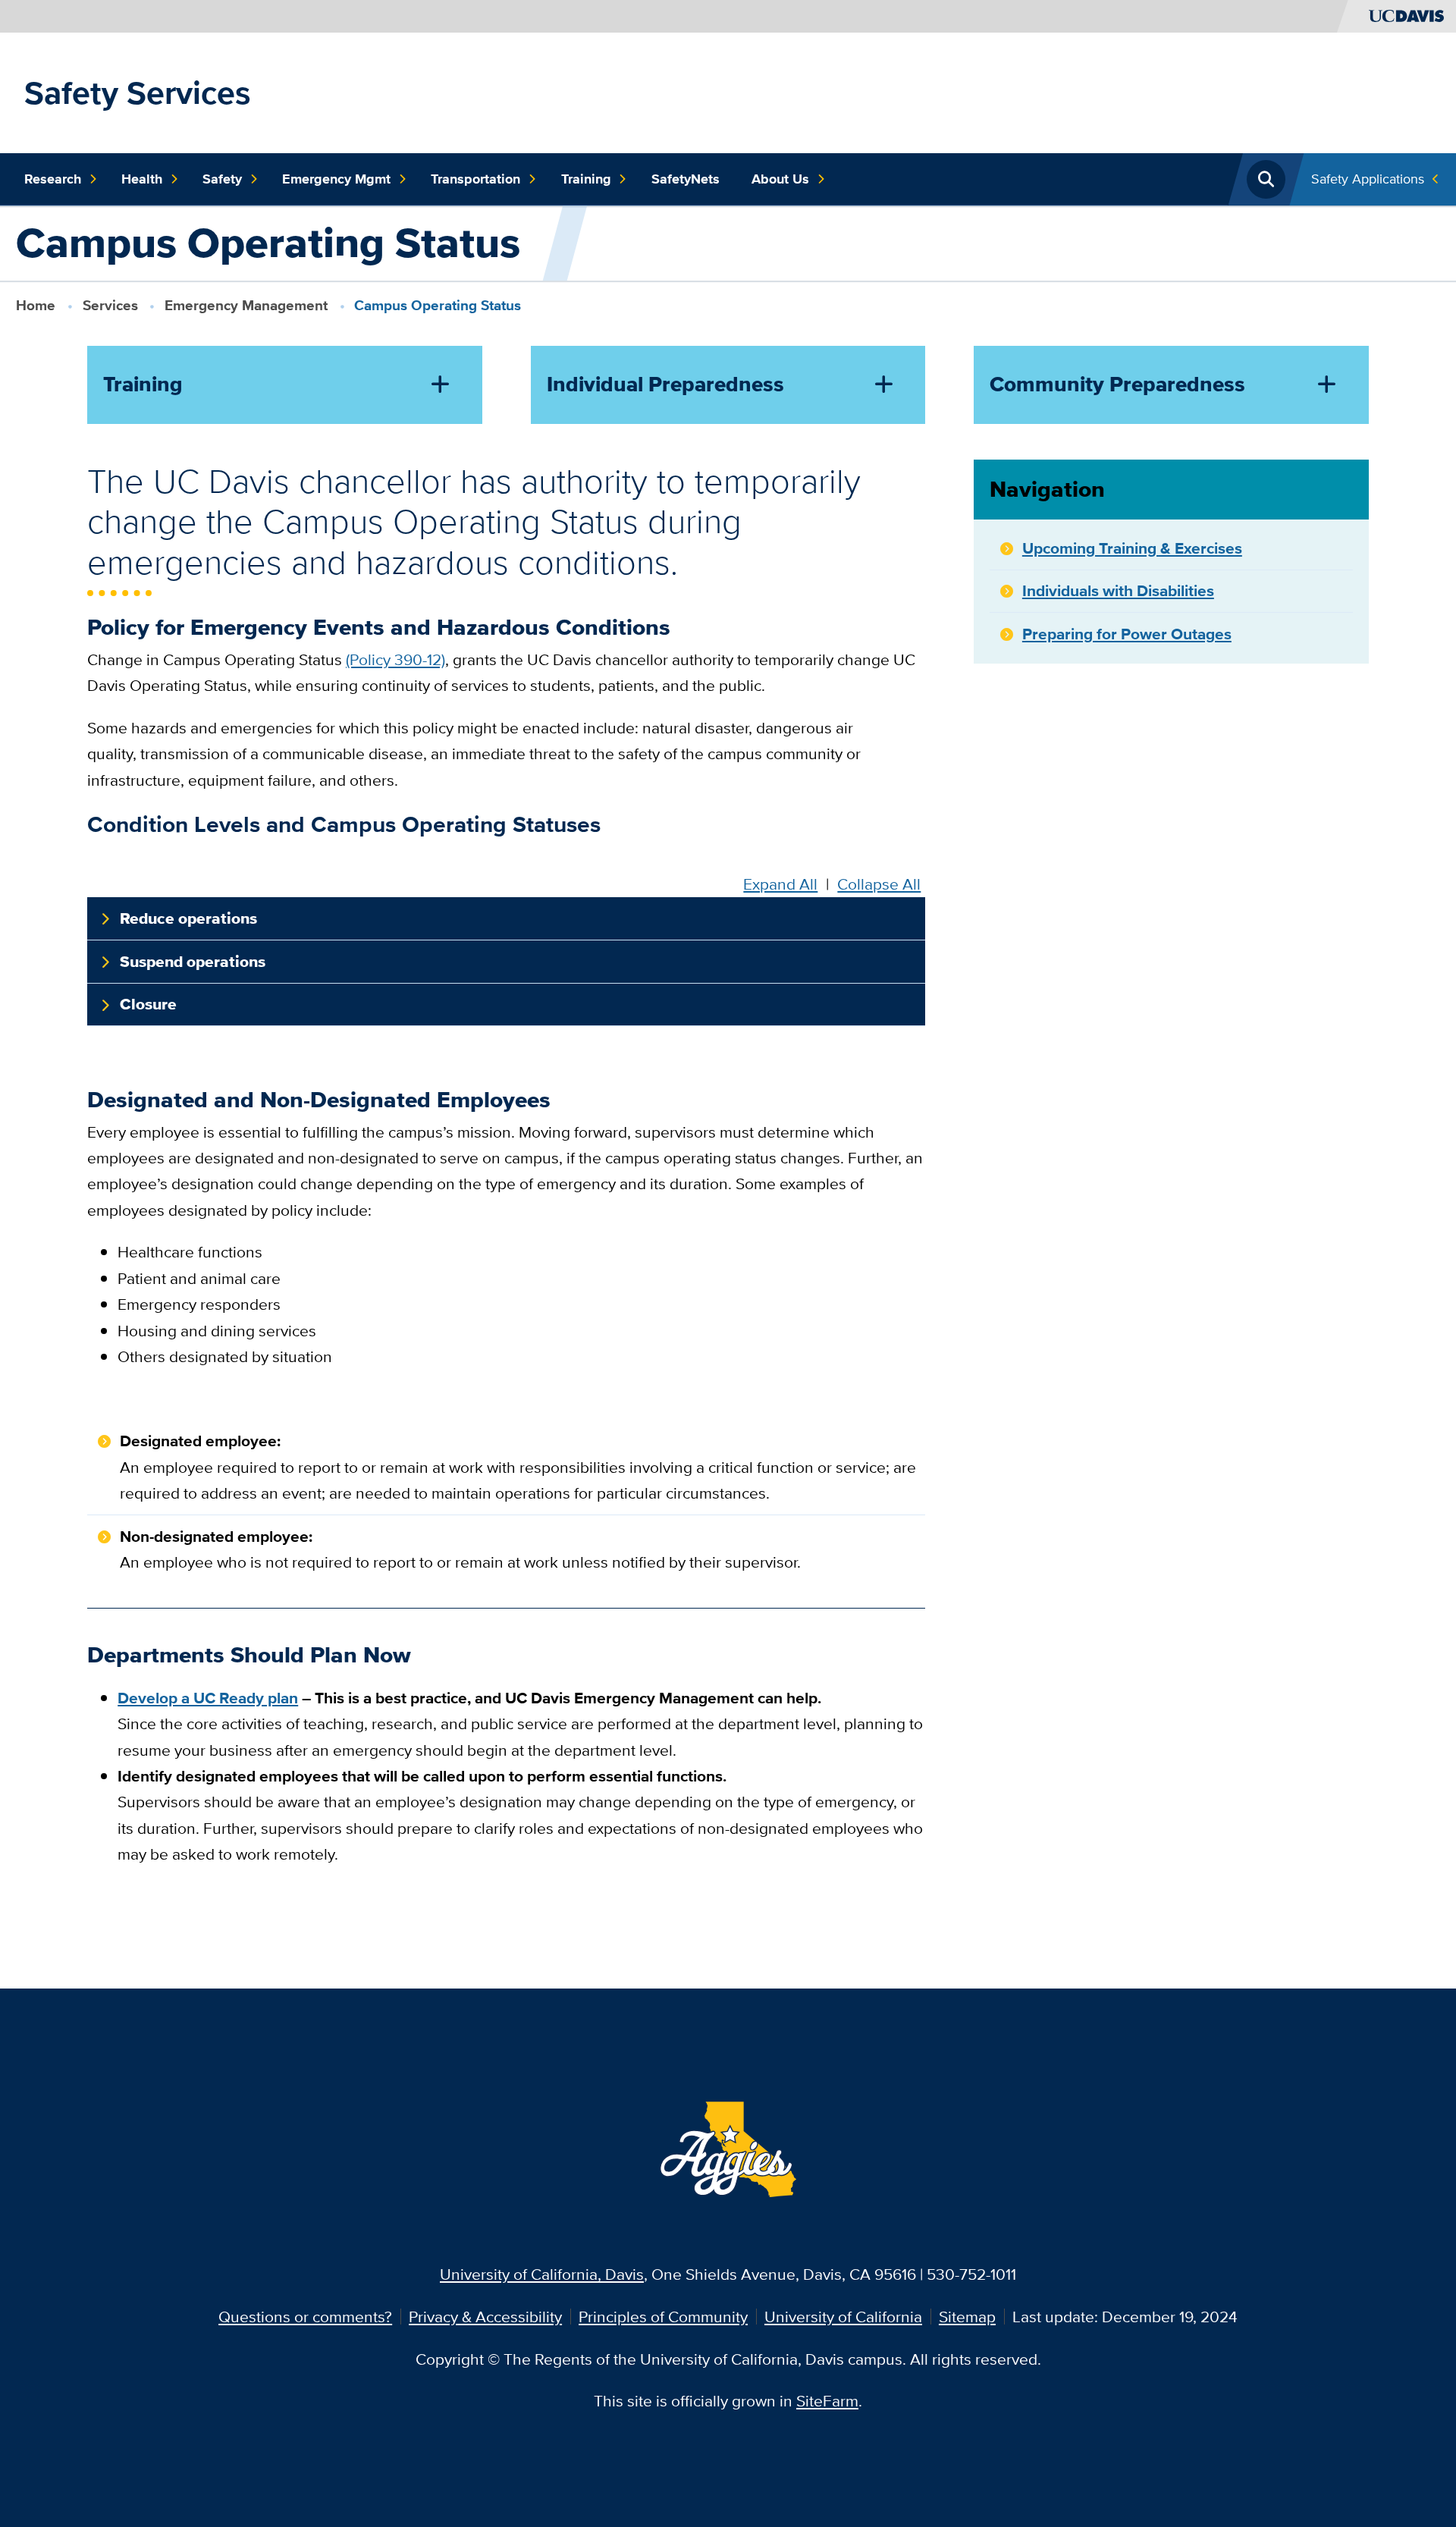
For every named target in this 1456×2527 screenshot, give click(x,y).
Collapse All (879, 884)
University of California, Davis (542, 2274)
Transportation (475, 179)
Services (110, 305)
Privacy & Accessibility (485, 2317)
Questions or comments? (305, 2317)
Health (142, 179)
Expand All (780, 884)
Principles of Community (663, 2317)
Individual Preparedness (665, 384)
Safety (222, 179)
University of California (843, 2317)
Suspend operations (193, 962)
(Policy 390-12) (395, 659)
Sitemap (967, 2317)
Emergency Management (246, 305)
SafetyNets (686, 179)
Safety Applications (1368, 179)
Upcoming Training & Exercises (1132, 548)
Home (36, 305)
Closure (148, 1004)
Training (586, 179)
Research (53, 179)
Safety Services (138, 93)
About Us (780, 179)
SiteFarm (827, 2401)
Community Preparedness (1117, 384)
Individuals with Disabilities (1118, 590)
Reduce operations (188, 918)
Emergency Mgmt (336, 179)
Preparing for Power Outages (1127, 634)
